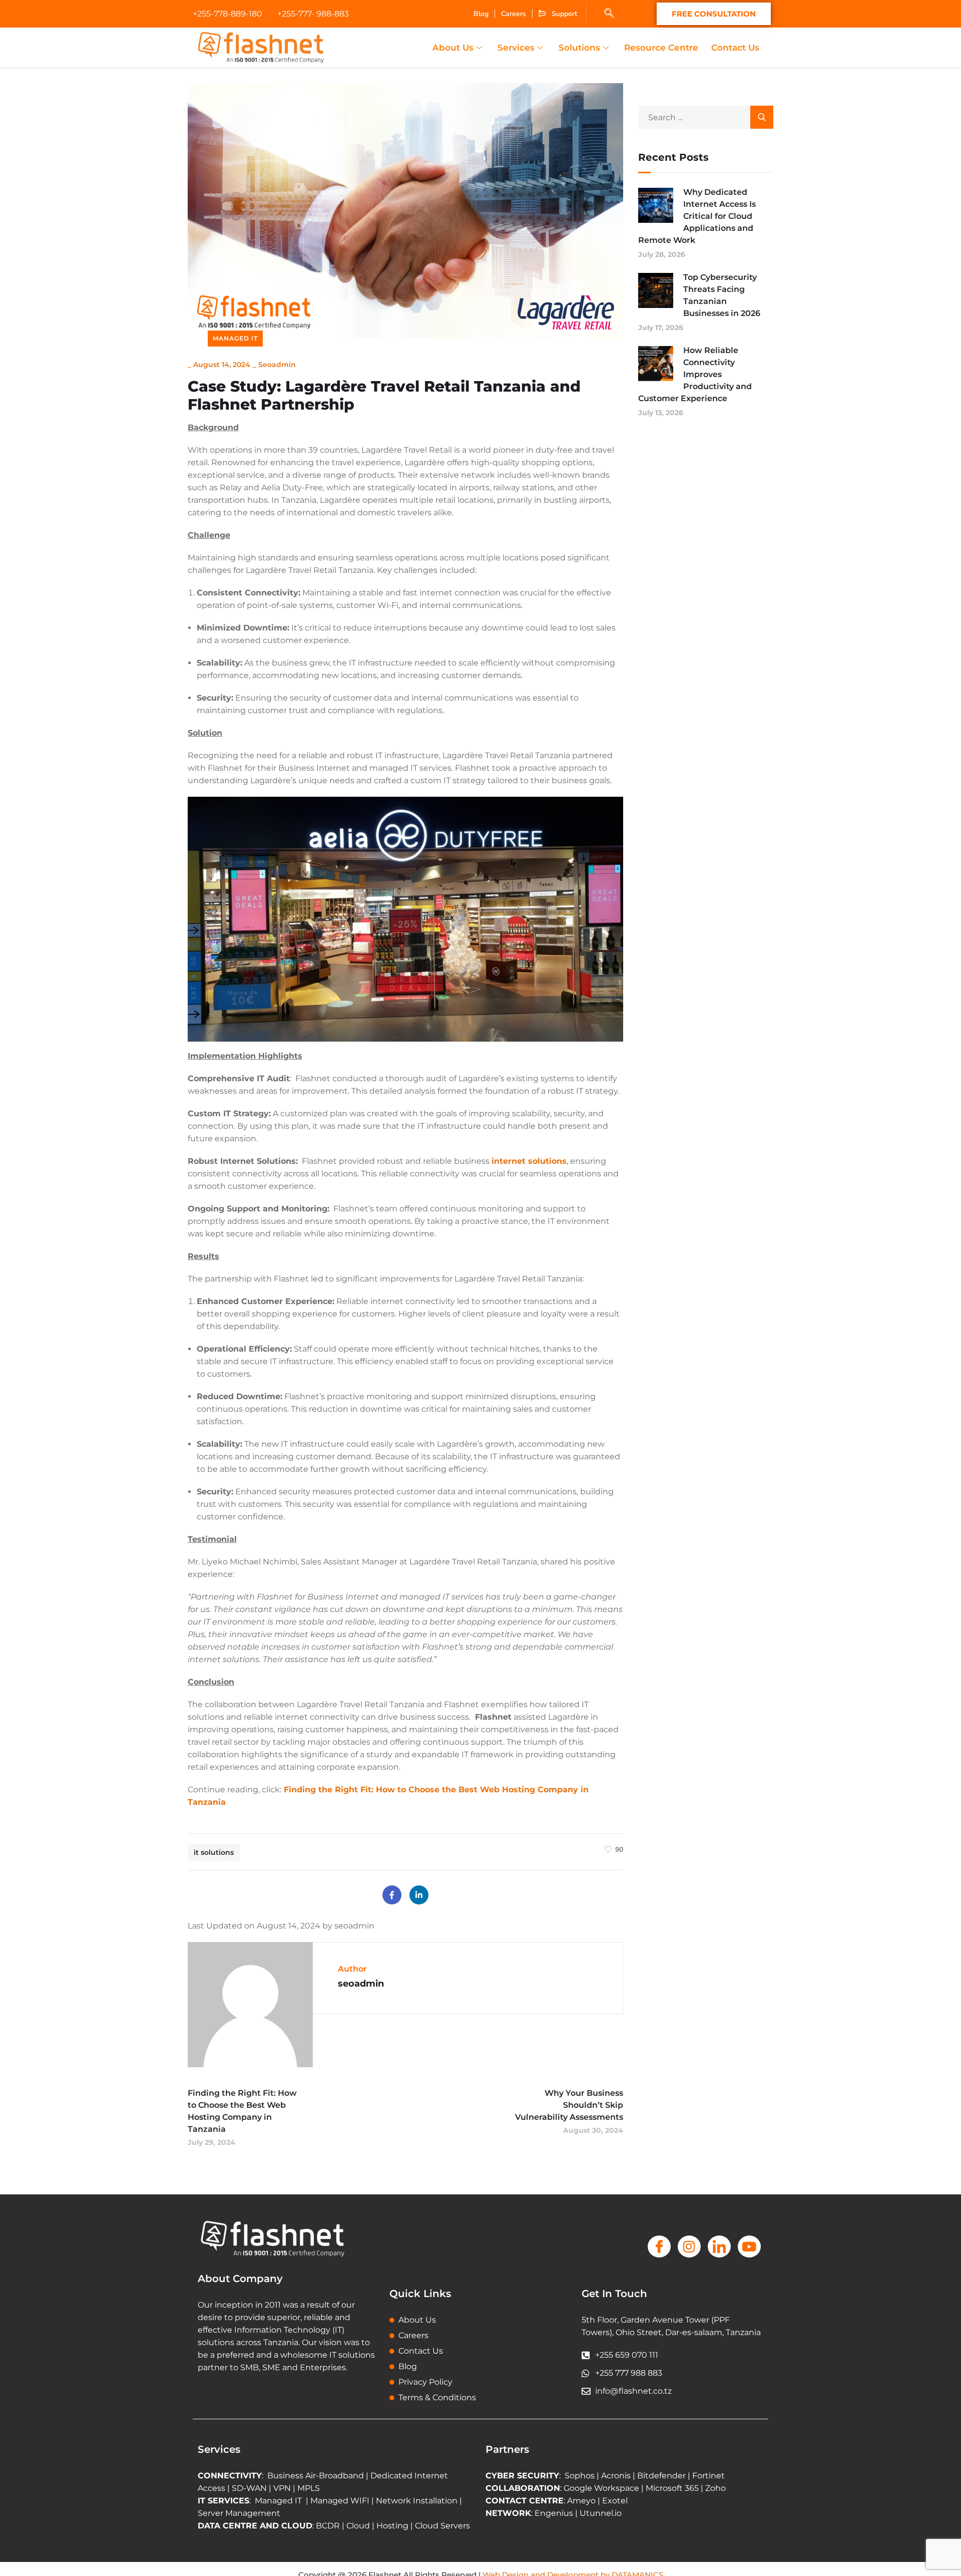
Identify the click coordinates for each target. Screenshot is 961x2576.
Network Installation (416, 2501)
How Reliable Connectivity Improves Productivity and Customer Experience (695, 374)
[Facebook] (392, 1895)
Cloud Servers (442, 2526)
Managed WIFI (340, 2501)
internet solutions (529, 1161)
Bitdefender (661, 2476)
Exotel (615, 2501)
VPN (282, 2488)
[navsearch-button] (609, 14)
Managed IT (235, 338)
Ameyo (581, 2501)
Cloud (358, 2526)
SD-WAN (249, 2488)
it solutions (214, 1852)
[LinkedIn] (419, 1895)
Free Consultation (714, 14)
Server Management (239, 2513)
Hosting (392, 2526)
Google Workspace (601, 2488)
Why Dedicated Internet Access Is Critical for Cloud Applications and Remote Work (697, 216)
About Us (453, 48)
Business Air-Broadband (317, 2476)
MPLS (309, 2488)
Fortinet (708, 2476)
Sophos (581, 2476)
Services (516, 48)
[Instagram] (689, 2246)
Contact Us (735, 48)
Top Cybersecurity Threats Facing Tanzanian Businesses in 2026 (722, 295)
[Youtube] (749, 2246)
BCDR (328, 2526)
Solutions (579, 48)
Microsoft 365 (672, 2488)
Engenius (554, 2513)
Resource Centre (661, 48)
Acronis (616, 2476)
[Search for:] (706, 117)
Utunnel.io (601, 2513)
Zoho (715, 2488)
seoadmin (277, 365)
